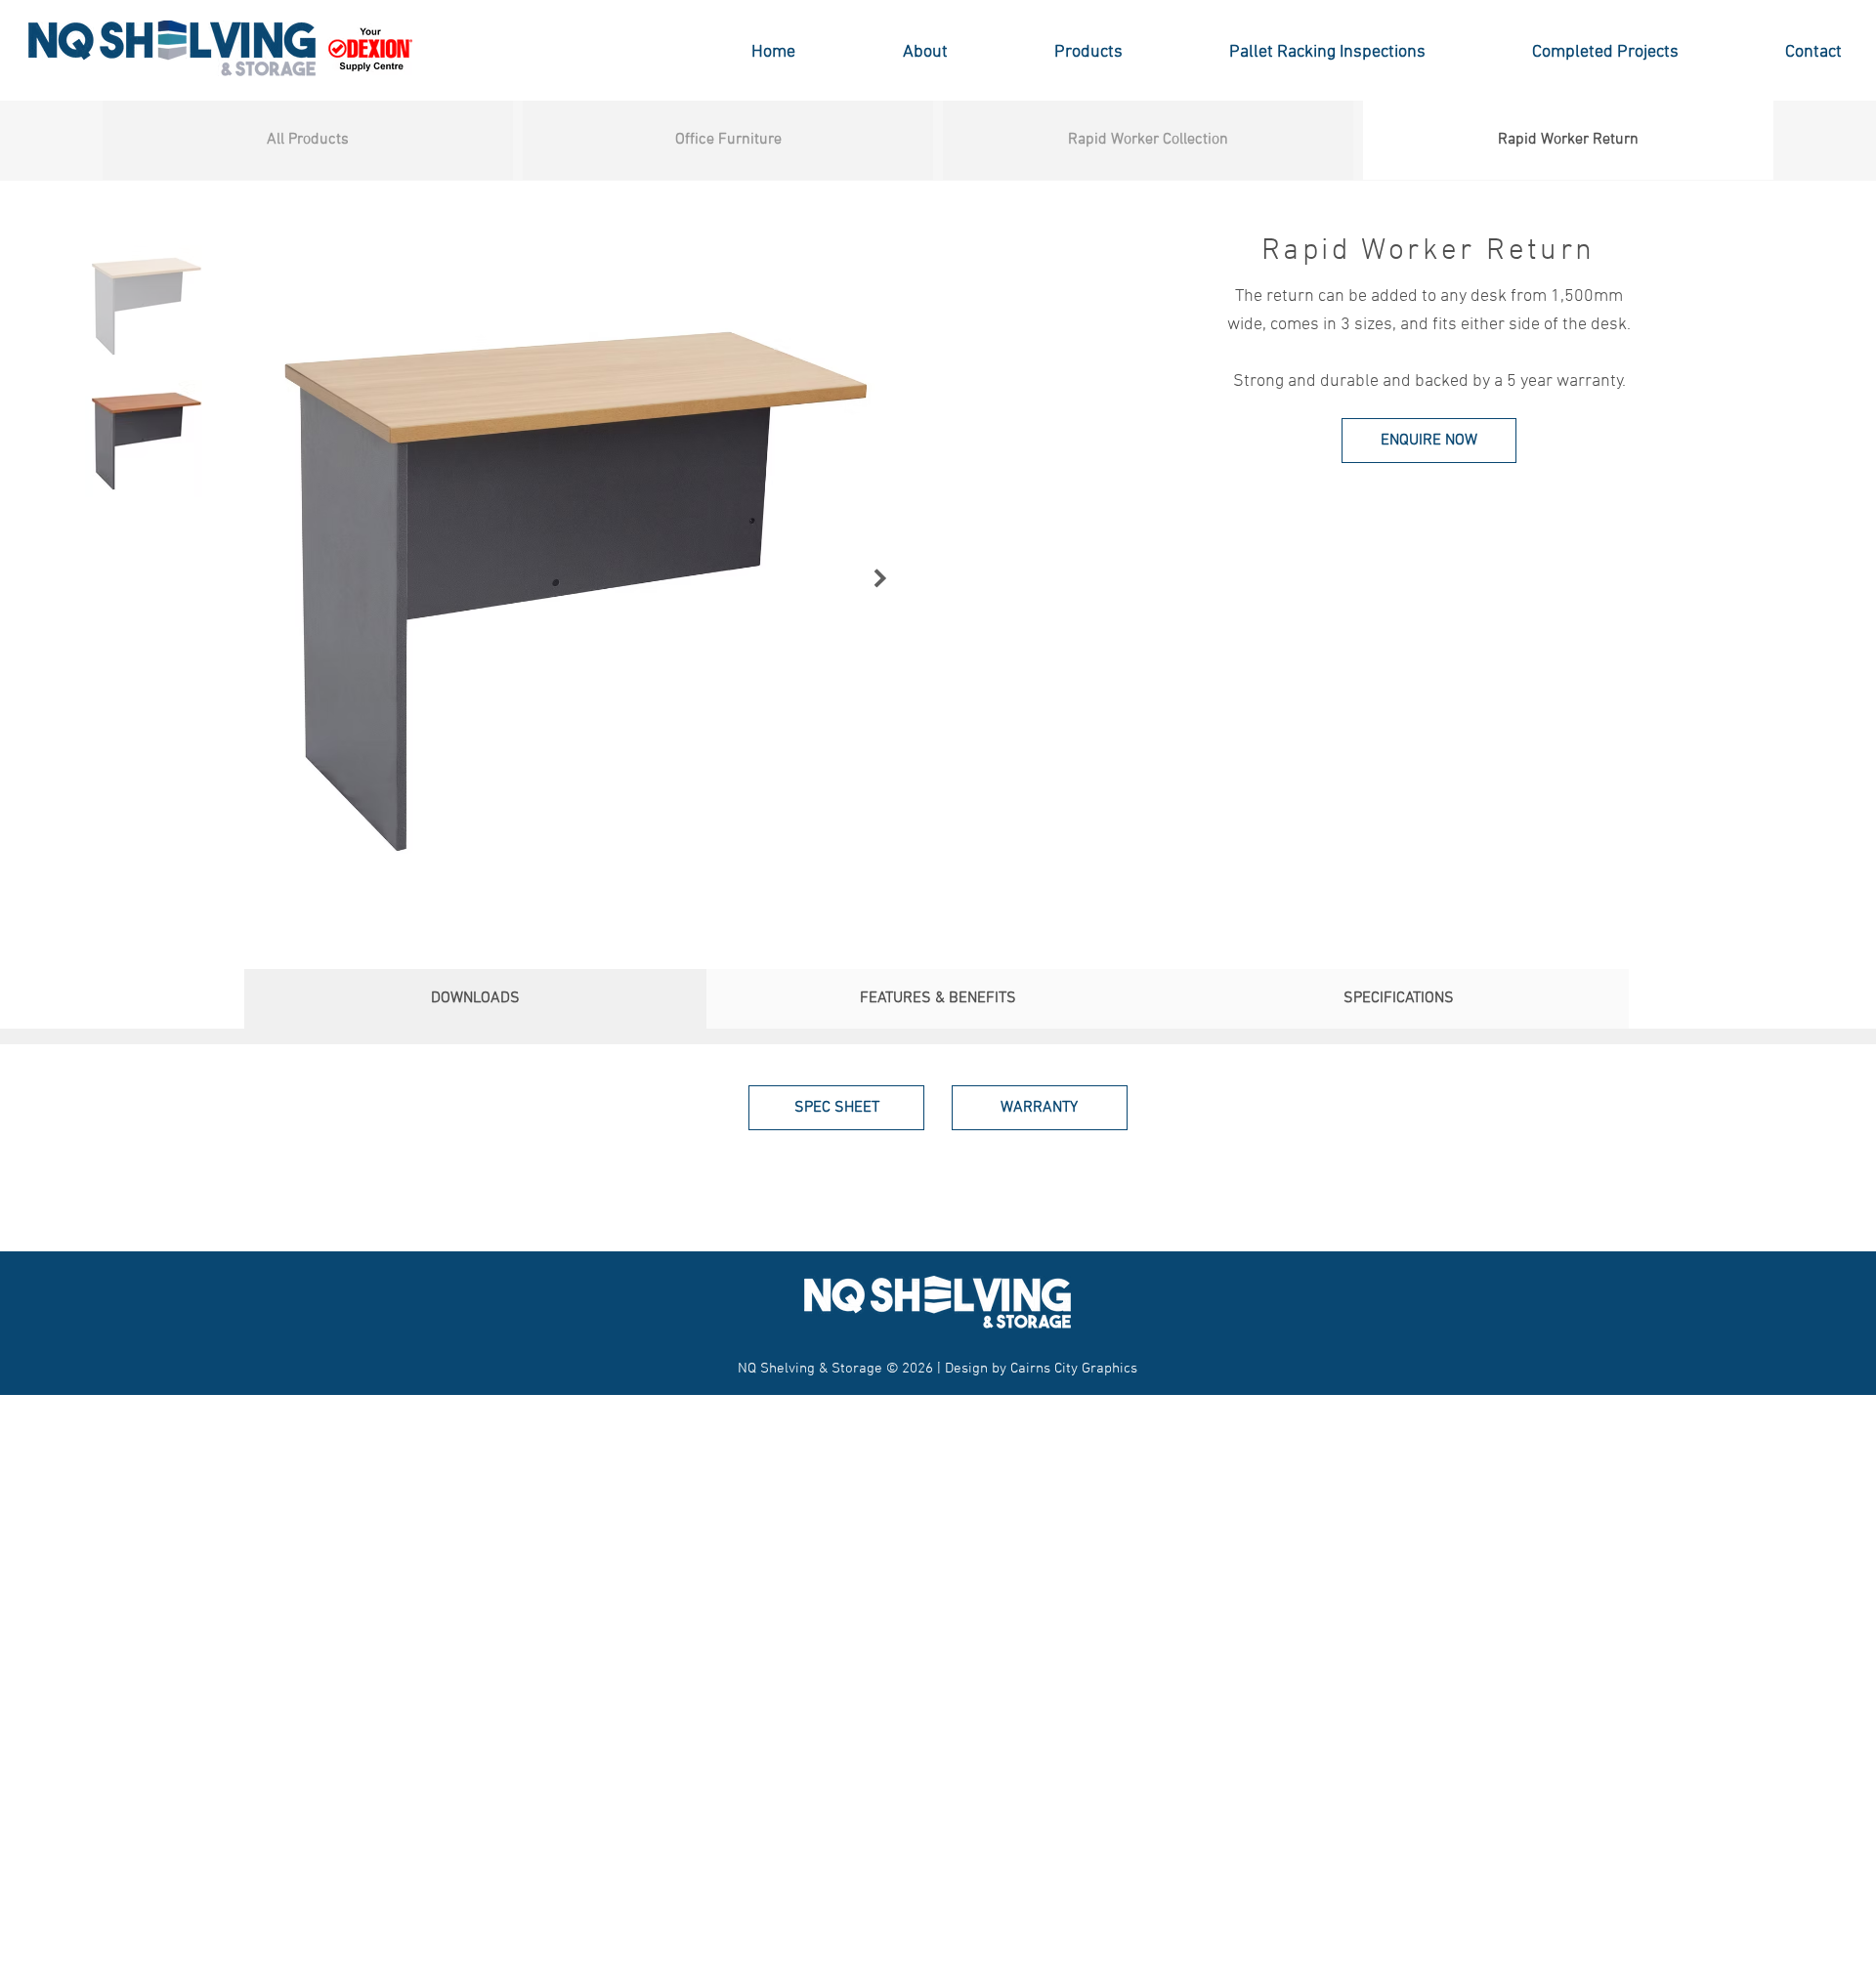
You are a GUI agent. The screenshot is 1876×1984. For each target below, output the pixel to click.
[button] (1050, 52)
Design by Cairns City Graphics (1041, 1369)
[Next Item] (881, 579)
